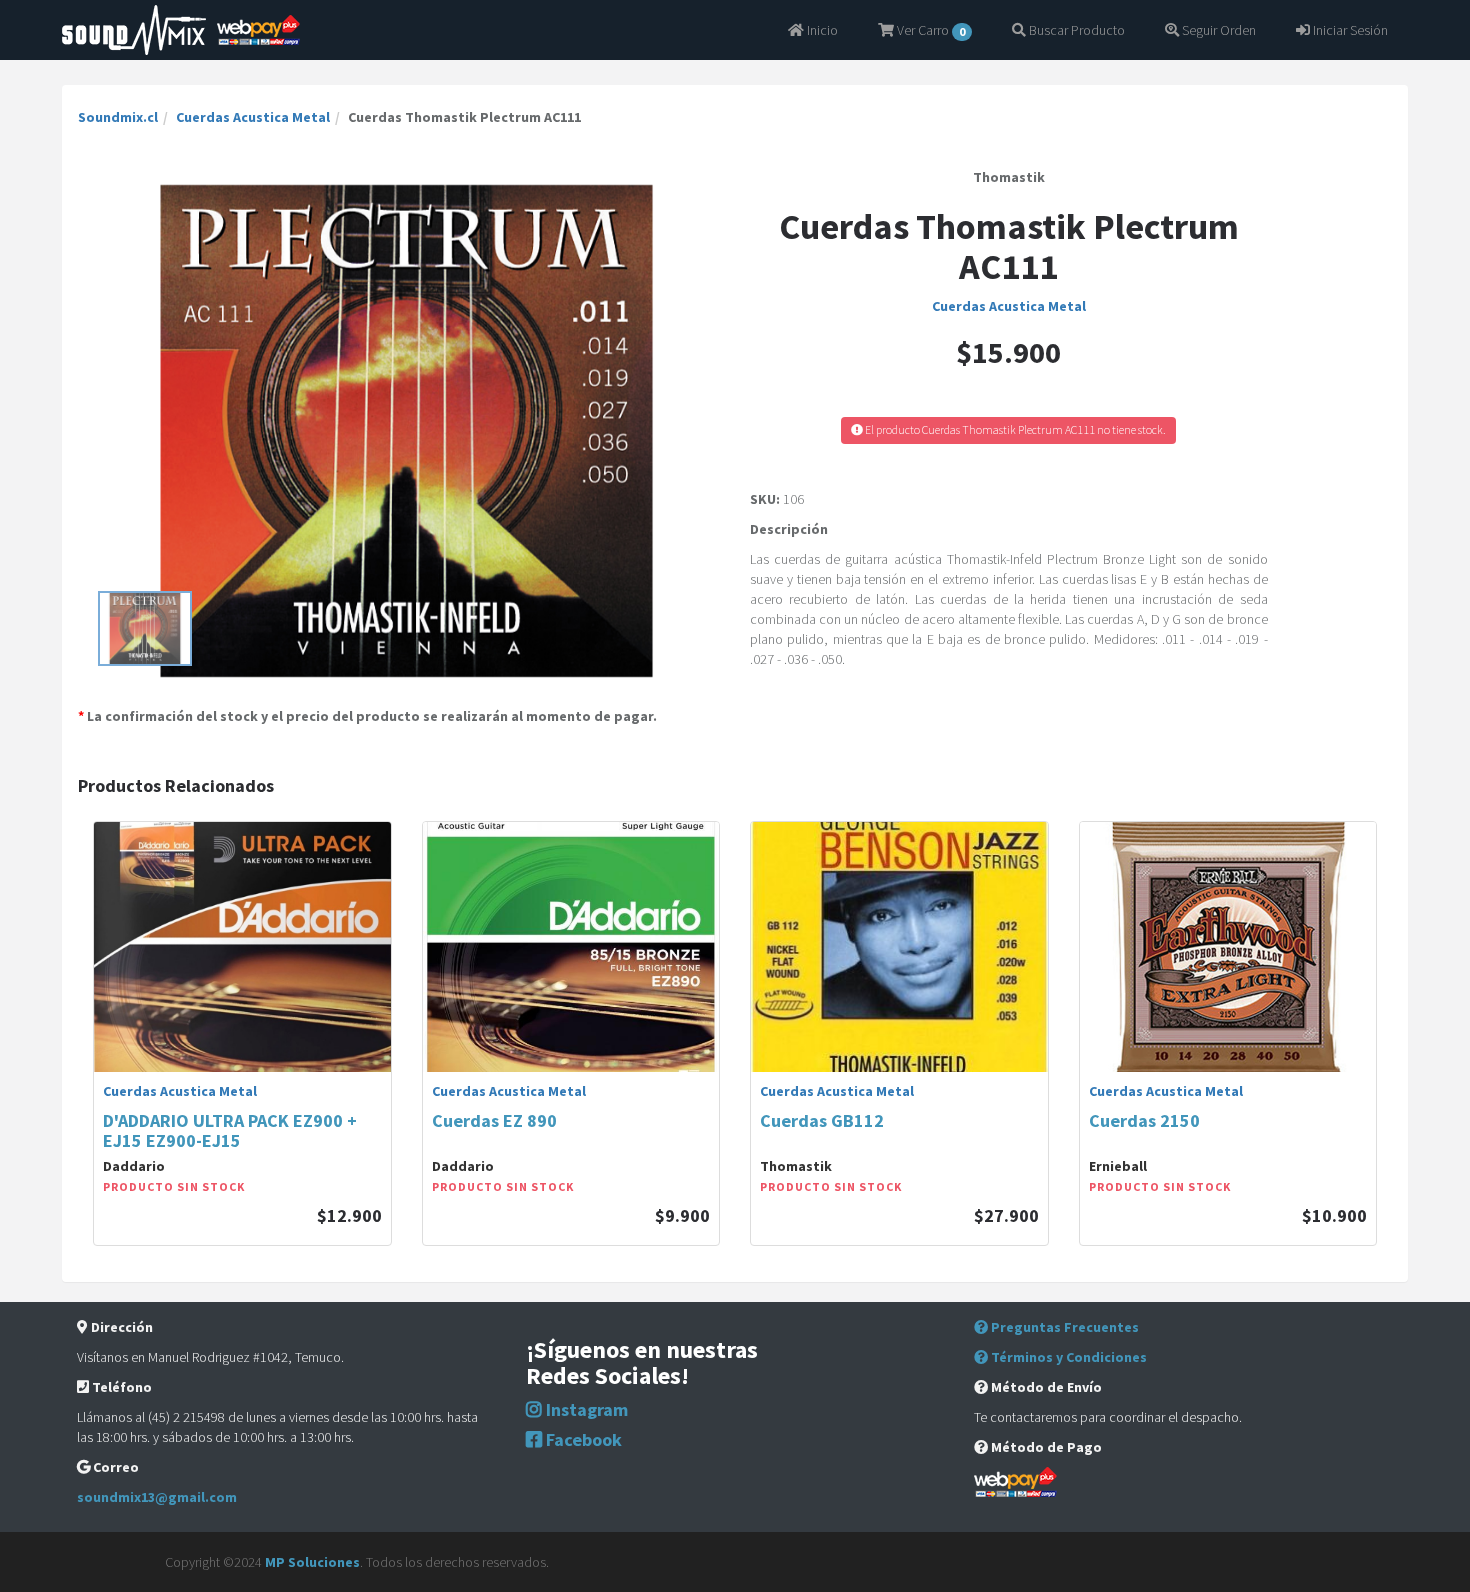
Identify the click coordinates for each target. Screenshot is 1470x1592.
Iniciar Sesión (1349, 30)
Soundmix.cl (118, 117)
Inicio (821, 30)
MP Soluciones (312, 1562)
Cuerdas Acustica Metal (253, 117)
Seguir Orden (1217, 30)
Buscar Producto (1075, 30)
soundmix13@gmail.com (157, 1497)
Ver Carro (929, 30)
